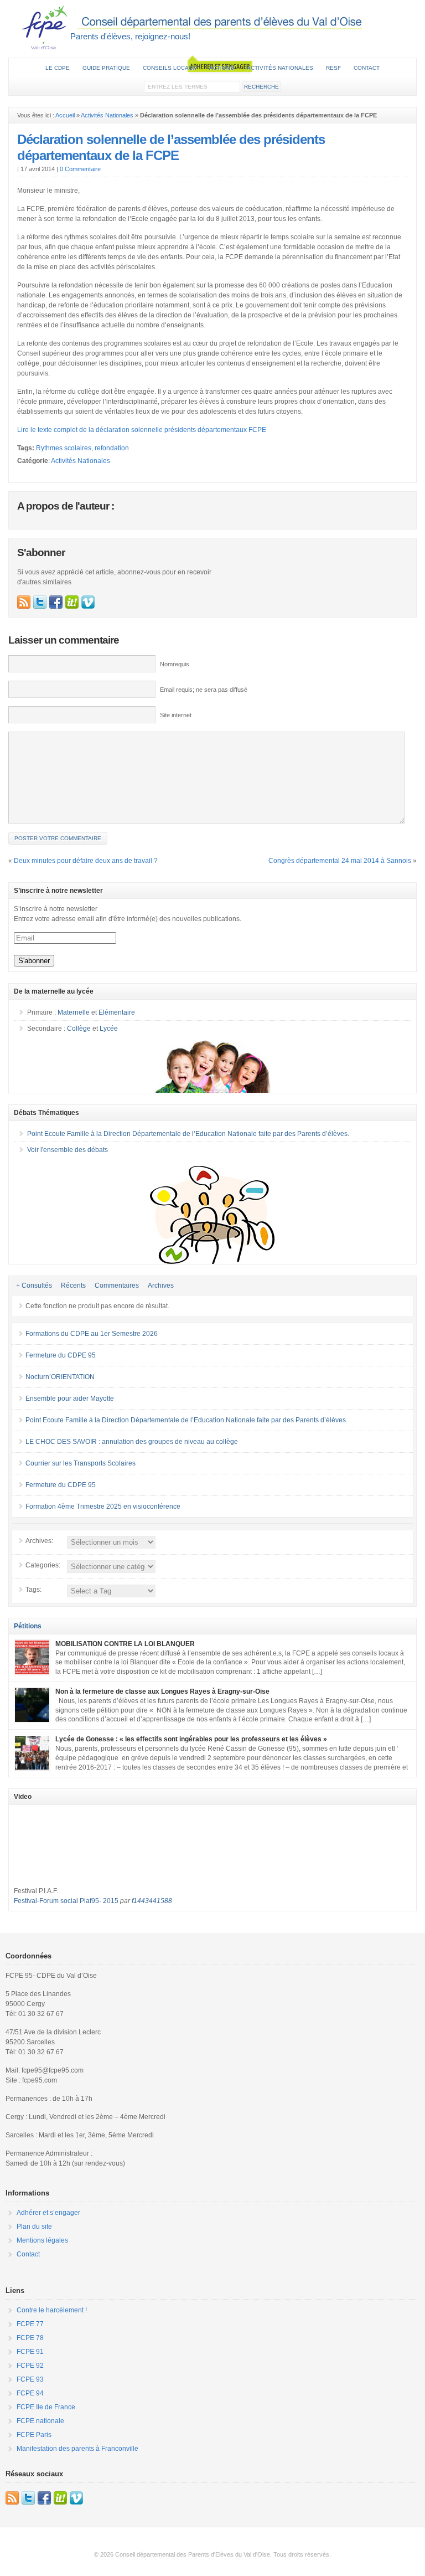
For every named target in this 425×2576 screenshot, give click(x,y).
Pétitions (28, 1626)
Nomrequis (175, 664)
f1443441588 (152, 1901)
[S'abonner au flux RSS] (24, 602)
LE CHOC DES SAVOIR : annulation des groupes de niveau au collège (132, 1442)
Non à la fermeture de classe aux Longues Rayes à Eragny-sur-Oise (162, 1691)
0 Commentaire (80, 169)
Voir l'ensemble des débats (68, 1150)
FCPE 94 (30, 2393)
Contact (367, 68)
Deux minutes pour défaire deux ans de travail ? (86, 861)
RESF (333, 68)
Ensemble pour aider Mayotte (70, 1398)
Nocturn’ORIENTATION (60, 1377)
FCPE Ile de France (46, 2407)
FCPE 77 (30, 2324)
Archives (161, 1286)
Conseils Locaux (170, 68)
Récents (73, 1286)
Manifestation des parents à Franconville (77, 2449)
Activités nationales (280, 68)
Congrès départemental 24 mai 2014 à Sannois (340, 861)
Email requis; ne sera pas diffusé (204, 690)
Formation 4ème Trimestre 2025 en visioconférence (103, 1506)
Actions (222, 68)
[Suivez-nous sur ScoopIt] (72, 602)
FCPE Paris (34, 2435)
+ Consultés (34, 1286)
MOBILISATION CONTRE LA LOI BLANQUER (125, 1644)
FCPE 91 (30, 2352)
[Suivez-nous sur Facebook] (56, 602)
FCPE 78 (30, 2338)
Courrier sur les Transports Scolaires (81, 1463)
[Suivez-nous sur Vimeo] (88, 602)
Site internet (176, 715)
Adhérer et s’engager (48, 2213)
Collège (79, 1029)
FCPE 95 (212, 27)
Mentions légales (42, 2240)
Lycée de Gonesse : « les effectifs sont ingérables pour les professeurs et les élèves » (191, 1739)
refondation (112, 448)
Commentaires (117, 1286)
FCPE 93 (30, 2379)
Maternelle (74, 1012)
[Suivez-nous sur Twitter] (40, 602)
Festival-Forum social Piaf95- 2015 (66, 1901)
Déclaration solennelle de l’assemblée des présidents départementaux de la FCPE (171, 147)
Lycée (109, 1029)
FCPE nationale (40, 2421)
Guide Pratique (106, 68)
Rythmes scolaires (64, 448)
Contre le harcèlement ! (52, 2310)
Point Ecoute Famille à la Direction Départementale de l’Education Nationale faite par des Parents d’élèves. (188, 1134)
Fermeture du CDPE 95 (61, 1355)
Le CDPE (58, 68)
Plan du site (34, 2227)
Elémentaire (117, 1012)
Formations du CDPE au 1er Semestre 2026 (92, 1334)
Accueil (65, 115)
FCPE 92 (30, 2366)
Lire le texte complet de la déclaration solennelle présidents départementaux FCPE (142, 430)
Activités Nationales (107, 115)
